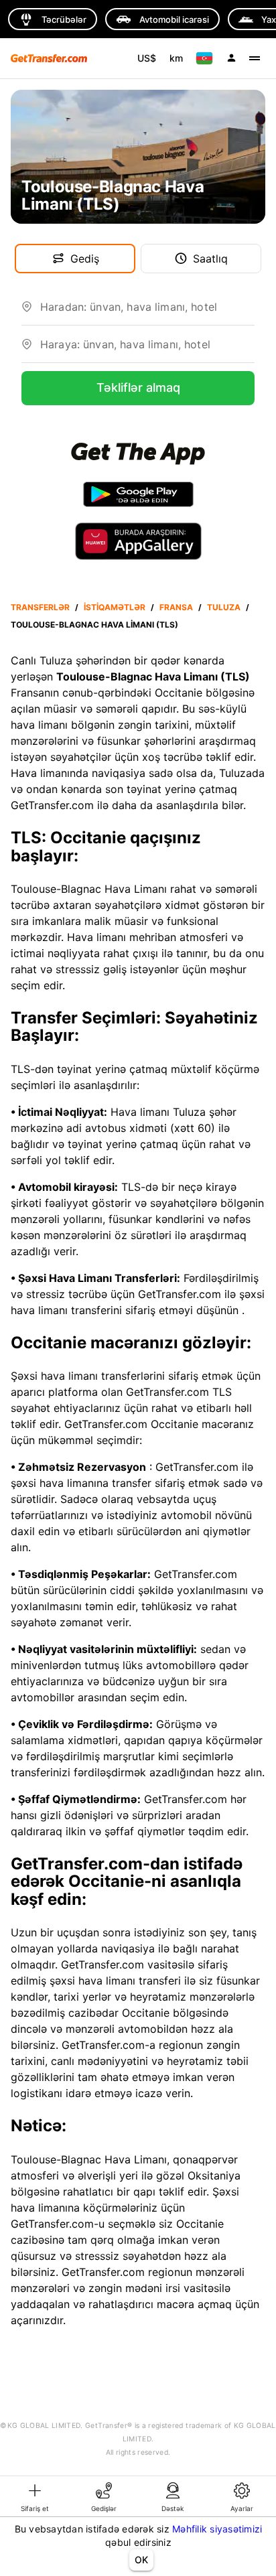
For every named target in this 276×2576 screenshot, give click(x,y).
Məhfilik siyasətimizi (217, 2529)
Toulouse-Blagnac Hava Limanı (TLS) (94, 625)
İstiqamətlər (115, 607)
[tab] (34, 2496)
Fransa (176, 607)
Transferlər (40, 607)
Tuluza (224, 607)
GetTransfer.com (180, 1294)
